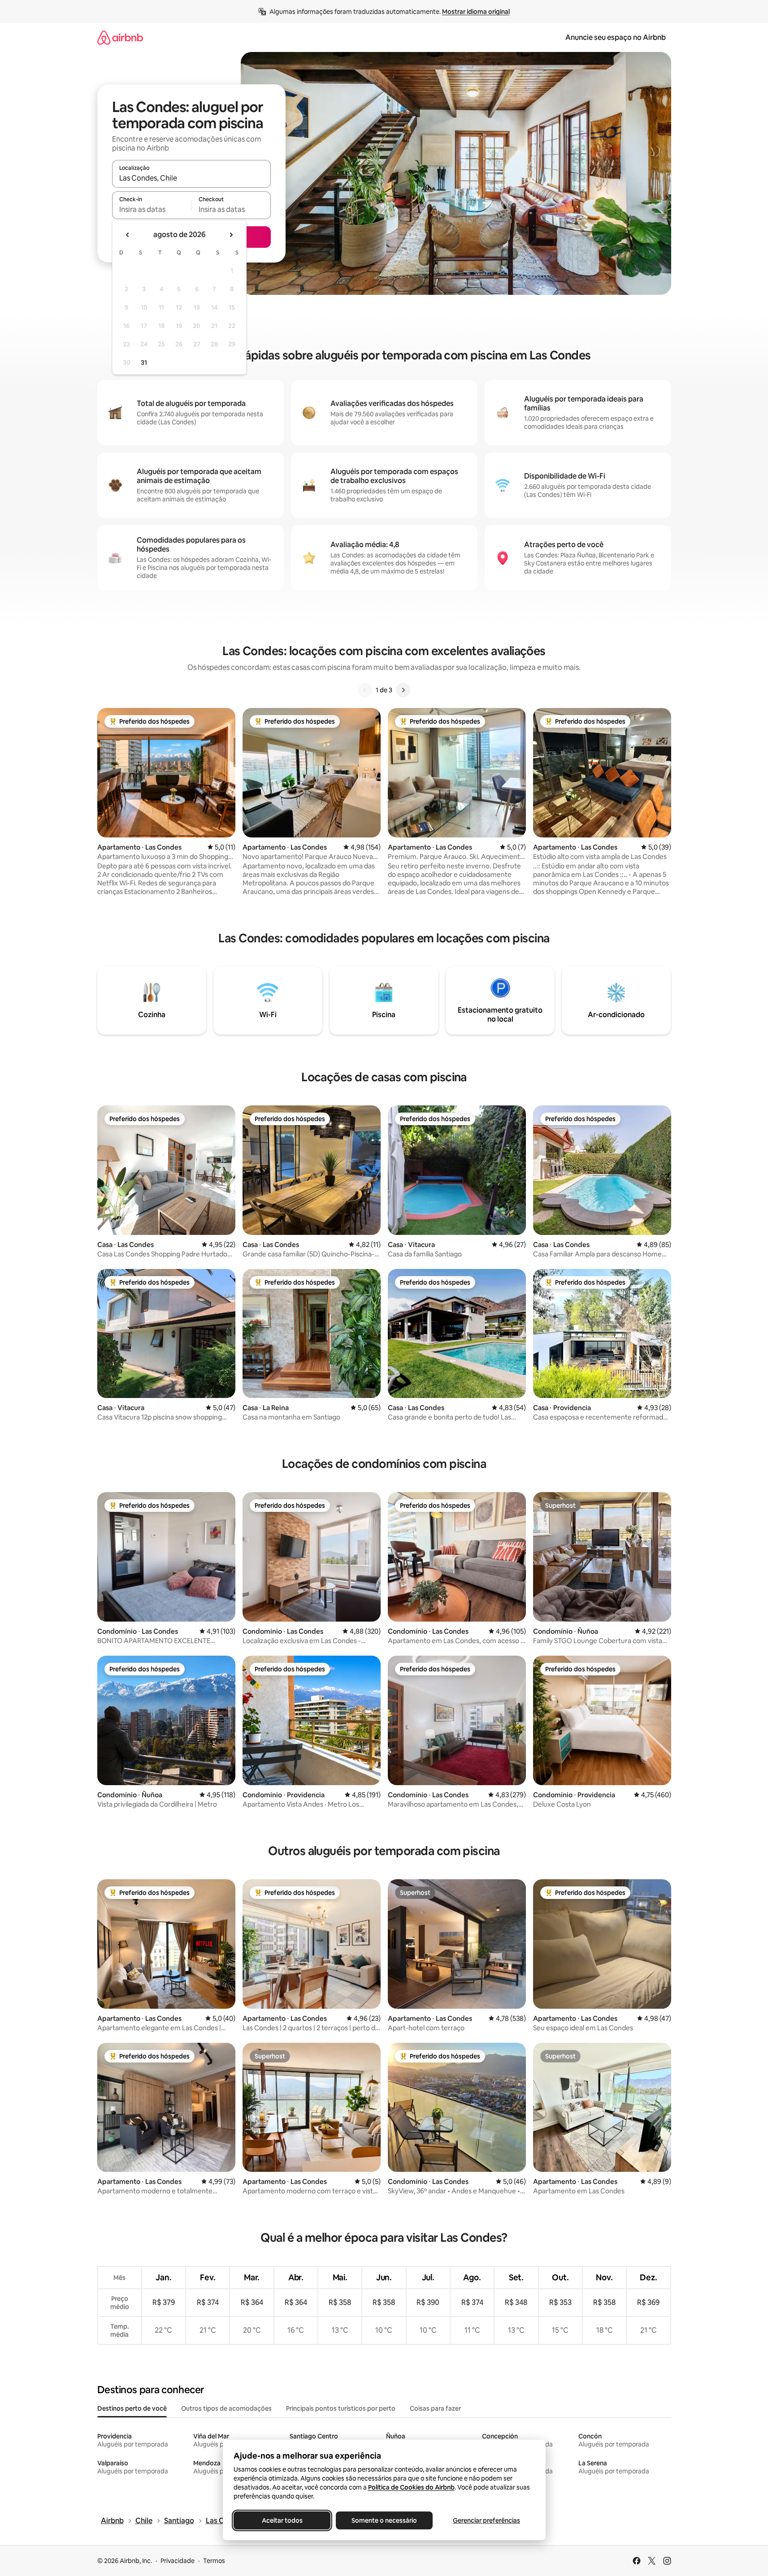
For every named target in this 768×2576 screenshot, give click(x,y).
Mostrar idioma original (476, 12)
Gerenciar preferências (486, 2520)
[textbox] (152, 209)
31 (144, 362)
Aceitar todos (282, 2520)
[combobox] (191, 178)
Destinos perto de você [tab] (132, 2408)
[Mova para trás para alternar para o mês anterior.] (128, 235)
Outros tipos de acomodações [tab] (226, 2408)
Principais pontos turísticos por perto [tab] (341, 2408)
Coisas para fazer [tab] (435, 2408)
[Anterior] (365, 690)
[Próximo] (403, 690)
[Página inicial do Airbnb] (120, 37)
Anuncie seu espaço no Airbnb (616, 37)
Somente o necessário (384, 2520)
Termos (214, 2561)
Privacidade (178, 2561)
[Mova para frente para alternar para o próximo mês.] (231, 235)
